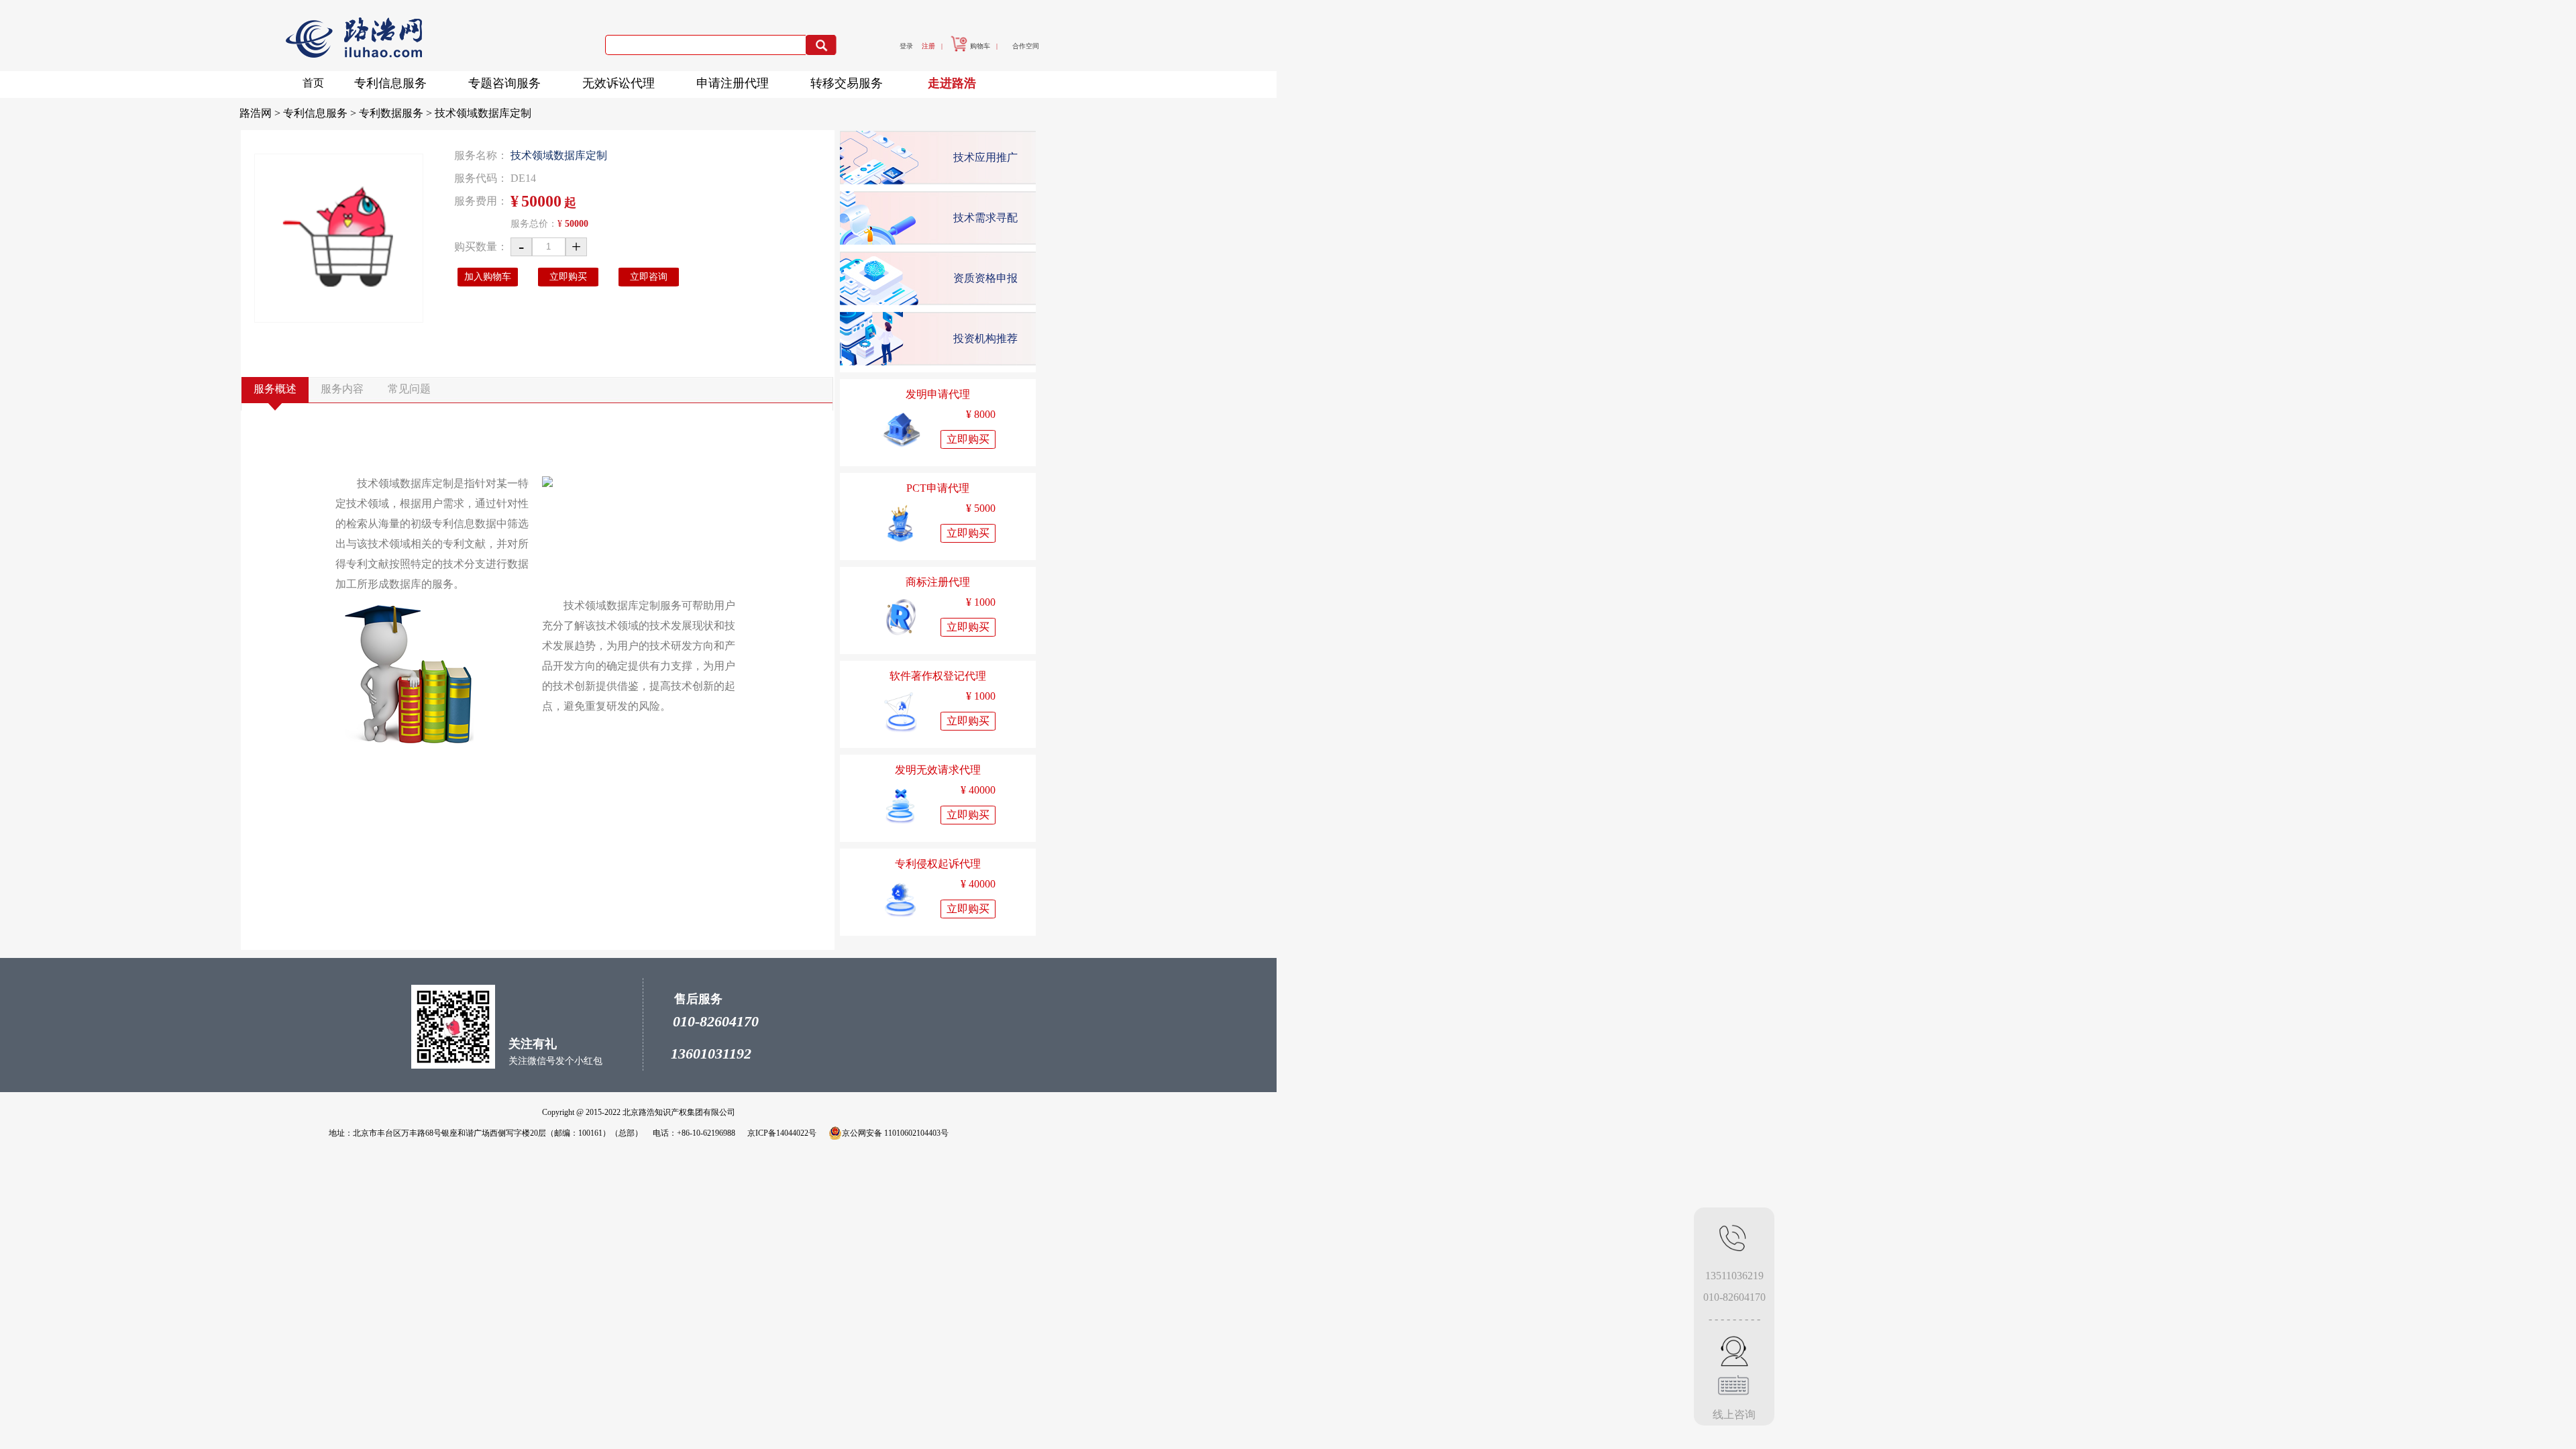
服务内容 (342, 389)
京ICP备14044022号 (782, 1133)
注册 (928, 46)
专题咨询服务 (504, 83)
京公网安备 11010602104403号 (895, 1133)
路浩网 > (261, 113)
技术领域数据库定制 (483, 113)
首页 (313, 83)
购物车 (980, 46)
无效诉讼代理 (619, 83)
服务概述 (275, 389)
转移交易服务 (847, 83)
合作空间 (1026, 46)
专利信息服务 (390, 83)
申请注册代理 (733, 83)
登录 (906, 46)
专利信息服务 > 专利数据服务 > (359, 113)
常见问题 (409, 389)
